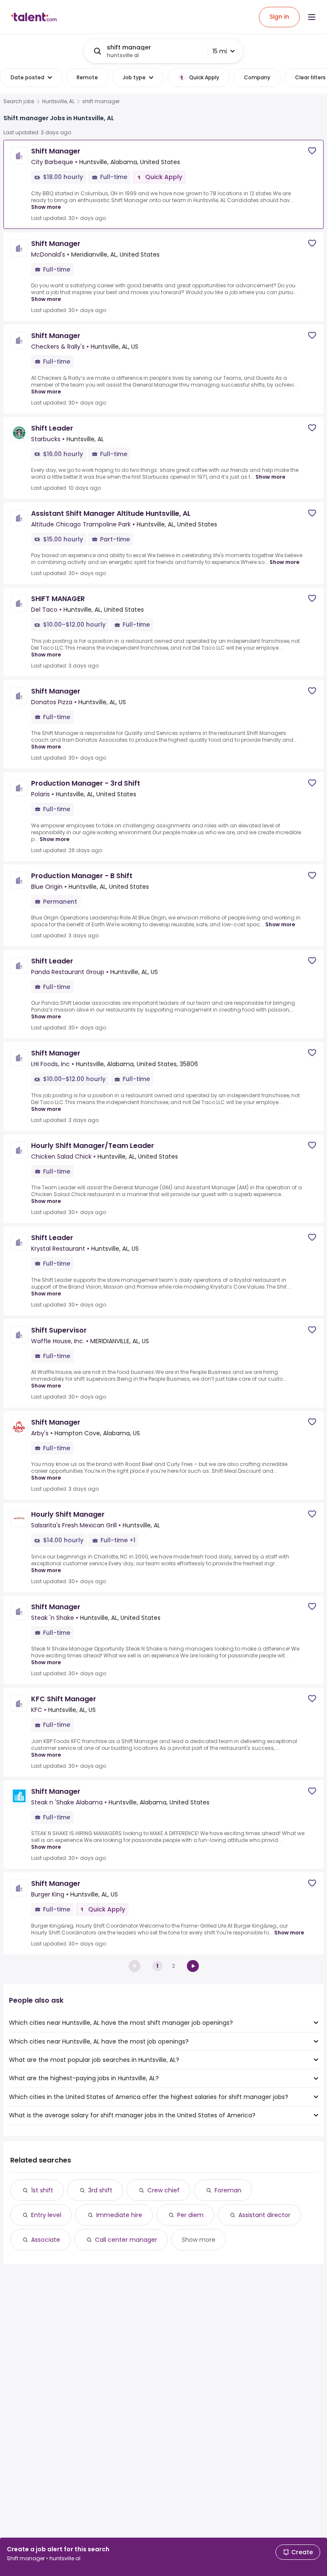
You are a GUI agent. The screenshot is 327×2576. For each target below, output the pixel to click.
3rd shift (100, 2190)
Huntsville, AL (58, 101)
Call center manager (126, 2240)
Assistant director (264, 2215)
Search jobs (19, 101)
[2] (193, 1966)
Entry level (46, 2215)
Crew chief (163, 2190)
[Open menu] (312, 17)
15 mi (220, 51)
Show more (46, 207)
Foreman (228, 2190)
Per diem (190, 2215)
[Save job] (312, 151)
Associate (46, 2240)
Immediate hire (119, 2215)
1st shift (42, 2190)
